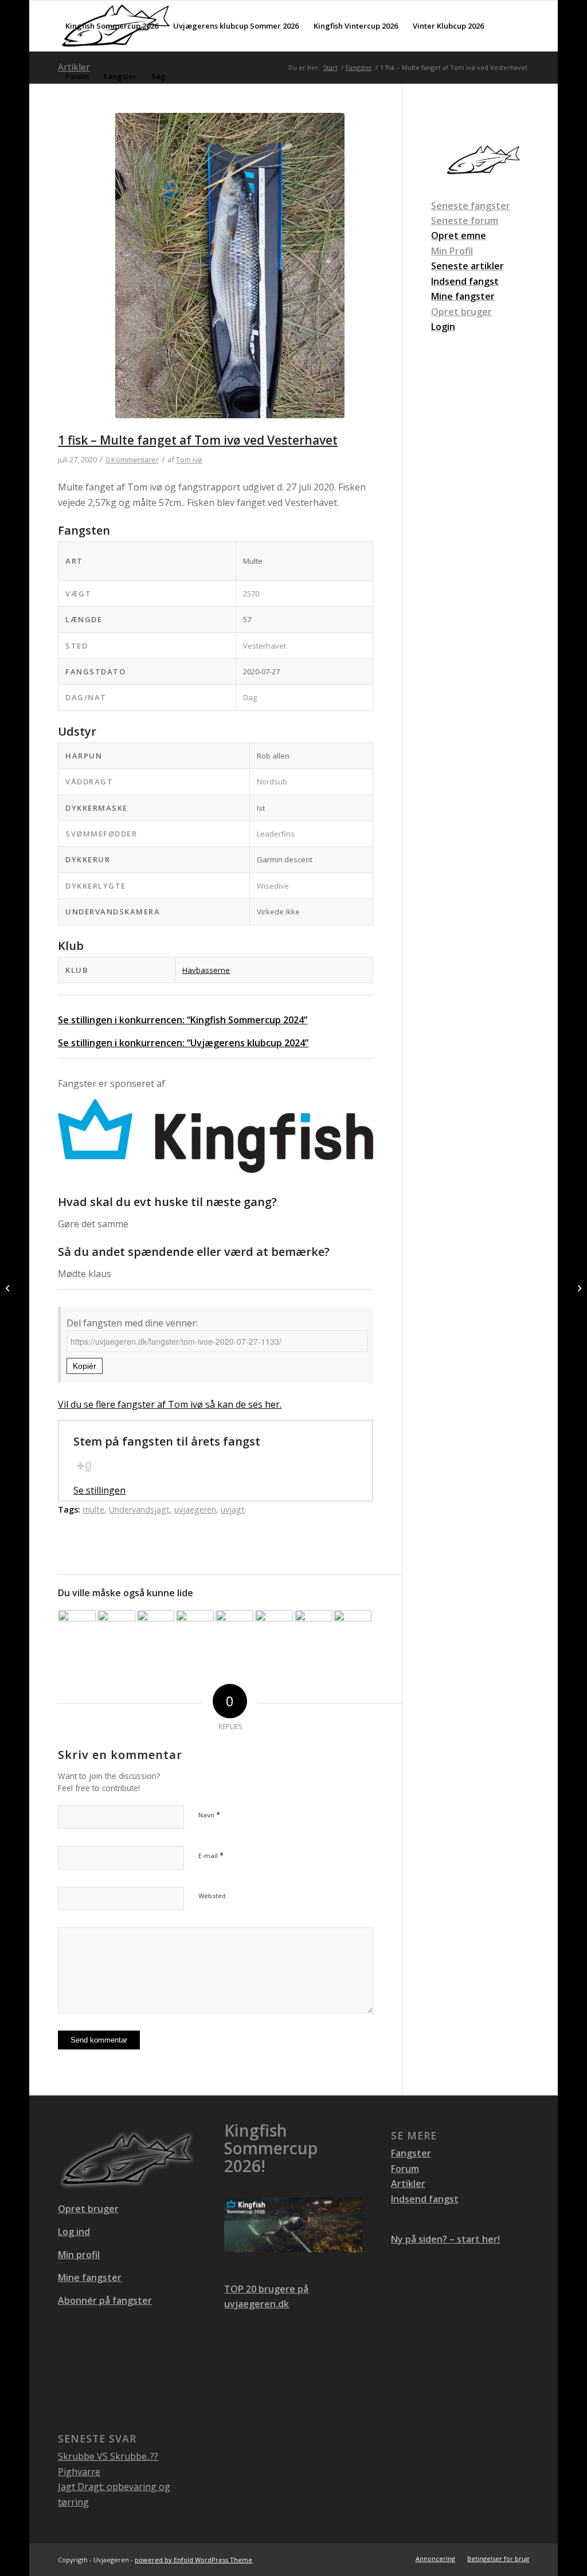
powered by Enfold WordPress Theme (193, 2560)
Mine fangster (90, 2277)
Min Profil (452, 251)
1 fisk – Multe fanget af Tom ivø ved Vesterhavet (198, 440)
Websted (212, 1896)
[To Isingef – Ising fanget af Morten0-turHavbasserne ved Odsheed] (353, 1629)
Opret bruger (461, 312)
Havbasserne (206, 970)
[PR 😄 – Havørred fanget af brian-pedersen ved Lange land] (116, 1629)
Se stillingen (99, 1490)
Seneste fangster (471, 206)
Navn (209, 1815)
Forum (405, 2169)
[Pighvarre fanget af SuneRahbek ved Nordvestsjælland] (274, 1629)
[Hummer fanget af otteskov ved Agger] (234, 1629)
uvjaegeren (195, 1509)
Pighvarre (79, 2472)
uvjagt (233, 1509)
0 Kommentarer (132, 460)
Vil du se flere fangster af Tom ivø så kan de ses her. (170, 1404)
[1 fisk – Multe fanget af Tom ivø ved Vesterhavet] (230, 273)
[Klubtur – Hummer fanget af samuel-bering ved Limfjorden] (195, 1629)
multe (93, 1509)
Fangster (411, 2153)
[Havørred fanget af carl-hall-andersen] (77, 1629)
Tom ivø (189, 460)
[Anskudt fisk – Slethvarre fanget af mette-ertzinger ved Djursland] (156, 1629)
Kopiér (85, 1366)
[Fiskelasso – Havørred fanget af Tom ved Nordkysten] (9, 1288)
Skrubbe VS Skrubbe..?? (108, 2456)
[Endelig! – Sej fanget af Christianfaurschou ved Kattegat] (314, 1629)
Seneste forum (465, 221)
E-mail (211, 1855)
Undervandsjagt (139, 1509)
